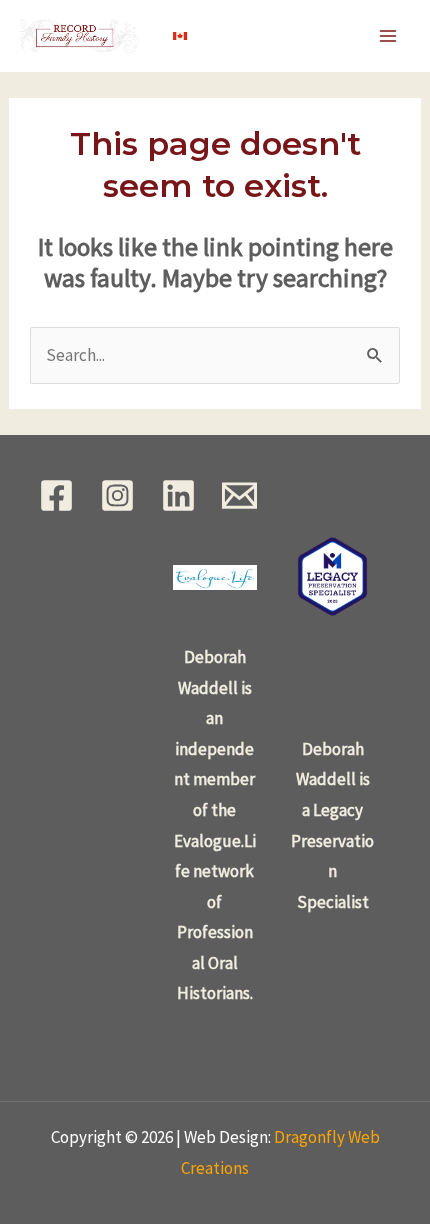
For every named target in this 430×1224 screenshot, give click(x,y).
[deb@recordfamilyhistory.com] (239, 495)
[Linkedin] (178, 495)
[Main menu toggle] (388, 36)
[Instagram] (117, 495)
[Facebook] (56, 495)
